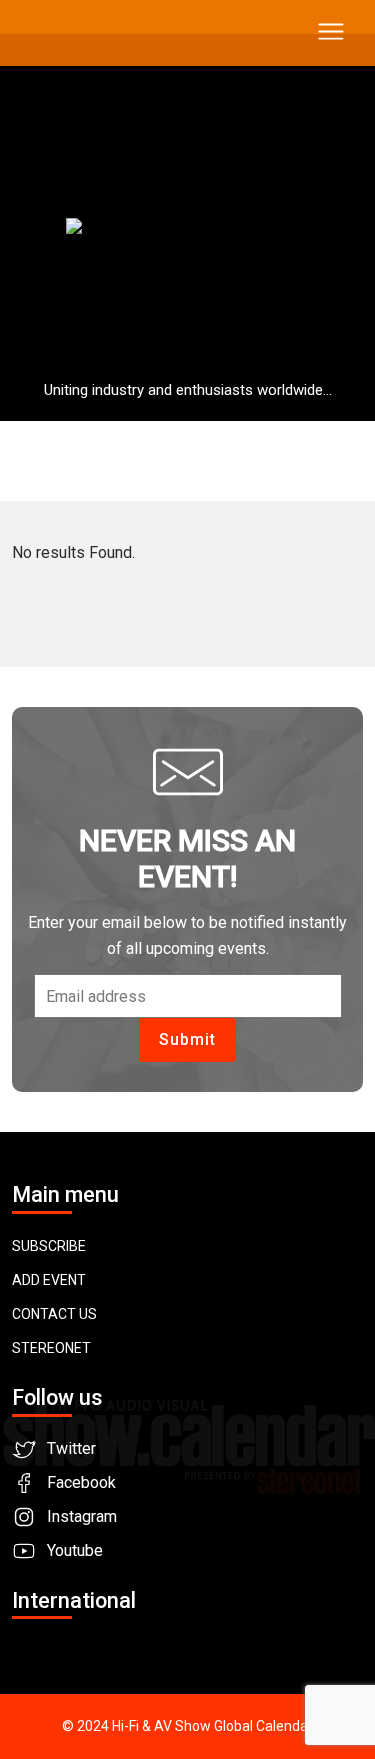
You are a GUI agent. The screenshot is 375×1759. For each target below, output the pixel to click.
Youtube (75, 1550)
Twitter (71, 1448)
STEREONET (51, 1348)
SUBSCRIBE (49, 1246)
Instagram (82, 1516)
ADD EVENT (49, 1280)
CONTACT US (54, 1314)
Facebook (81, 1482)
